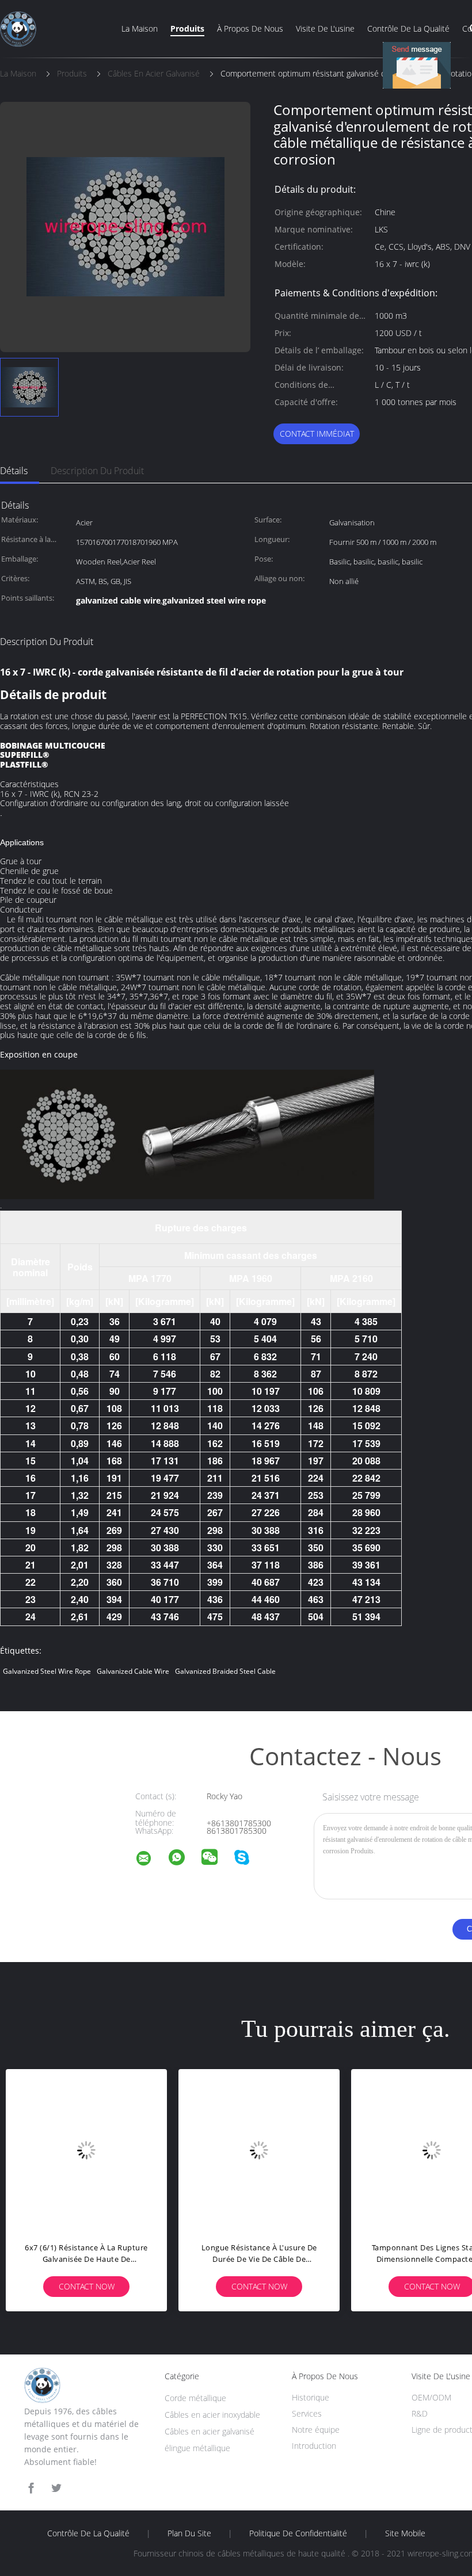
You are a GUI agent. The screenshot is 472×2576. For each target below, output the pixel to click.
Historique (311, 2397)
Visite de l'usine (325, 28)
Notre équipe (316, 2430)
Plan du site (189, 2533)
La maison (140, 28)
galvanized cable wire (133, 1671)
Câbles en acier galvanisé (210, 2431)
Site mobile (405, 2533)
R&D (420, 2413)
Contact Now (87, 2286)
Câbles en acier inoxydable (212, 2415)
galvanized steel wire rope (47, 1671)
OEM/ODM (431, 2397)
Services (307, 2413)
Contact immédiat (317, 434)
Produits (187, 28)
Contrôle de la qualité (408, 28)
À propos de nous (250, 28)
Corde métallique (195, 2398)
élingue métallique (197, 2448)
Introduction (314, 2446)
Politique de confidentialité (298, 2533)
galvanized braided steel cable (225, 1671)
